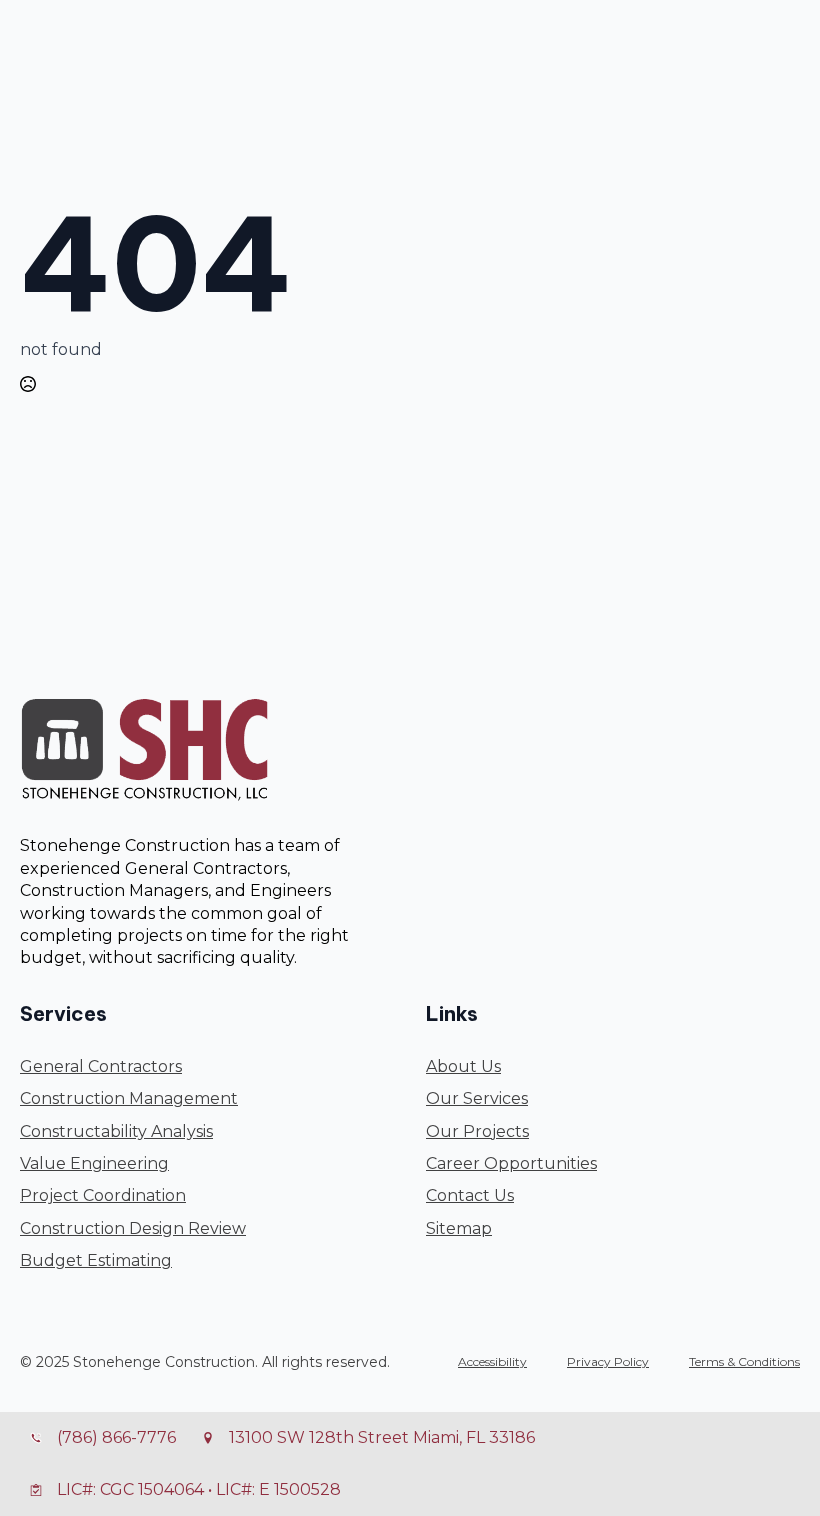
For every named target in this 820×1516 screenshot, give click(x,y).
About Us (463, 1066)
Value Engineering (94, 1163)
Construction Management (129, 1098)
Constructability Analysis (116, 1131)
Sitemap (459, 1228)
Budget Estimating (96, 1260)
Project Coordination (103, 1195)
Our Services (477, 1098)
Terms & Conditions (744, 1361)
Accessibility (492, 1361)
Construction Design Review (133, 1228)
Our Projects (477, 1131)
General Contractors (101, 1066)
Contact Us (470, 1195)
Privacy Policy (608, 1361)
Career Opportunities (511, 1163)
